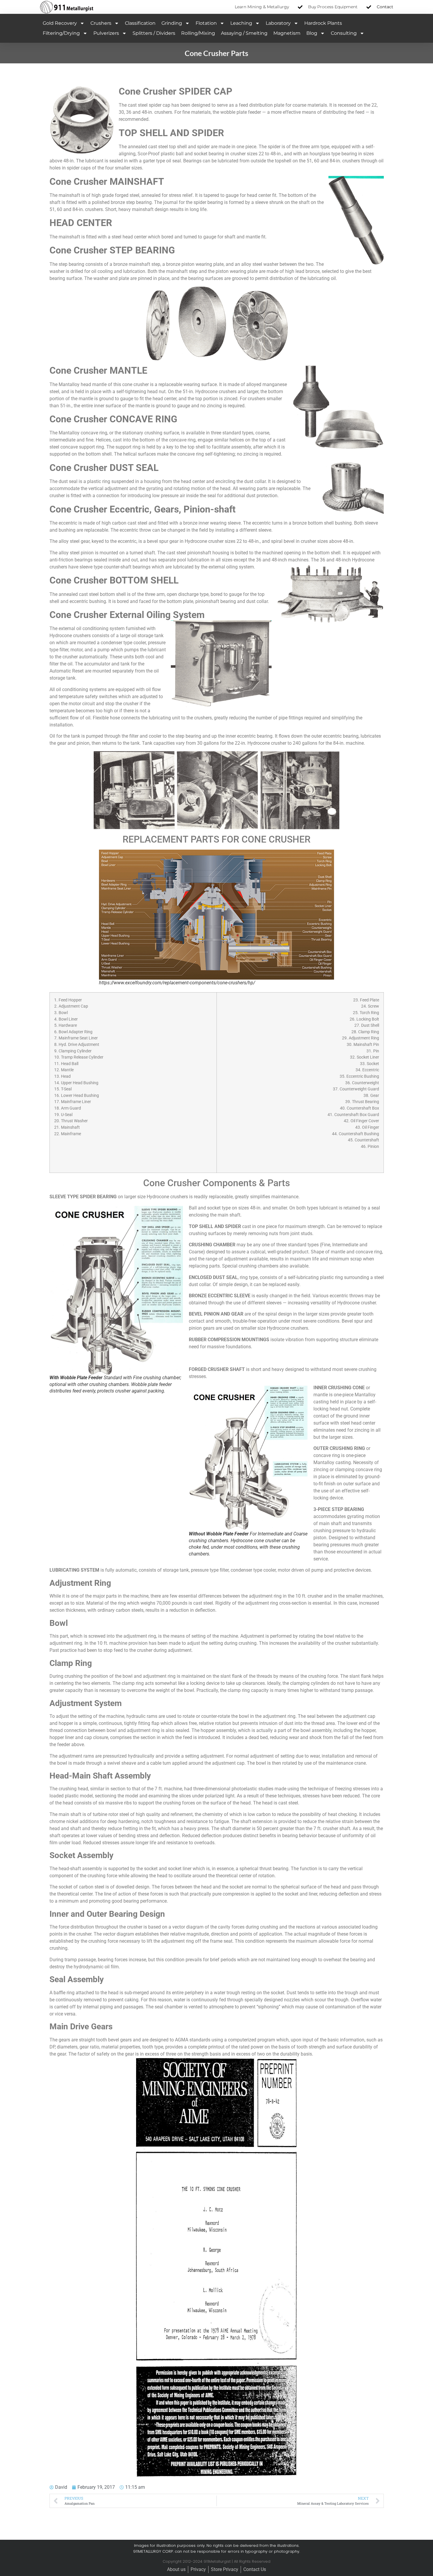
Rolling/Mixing (198, 33)
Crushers (101, 23)
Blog (312, 33)
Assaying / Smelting (244, 33)
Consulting (344, 33)
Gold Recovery (60, 23)
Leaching (241, 23)
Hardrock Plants (323, 23)
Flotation (206, 23)
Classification (140, 23)
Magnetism (287, 33)
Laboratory (278, 23)
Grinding (172, 23)
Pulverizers (106, 33)
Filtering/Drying (61, 33)
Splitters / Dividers (154, 33)
